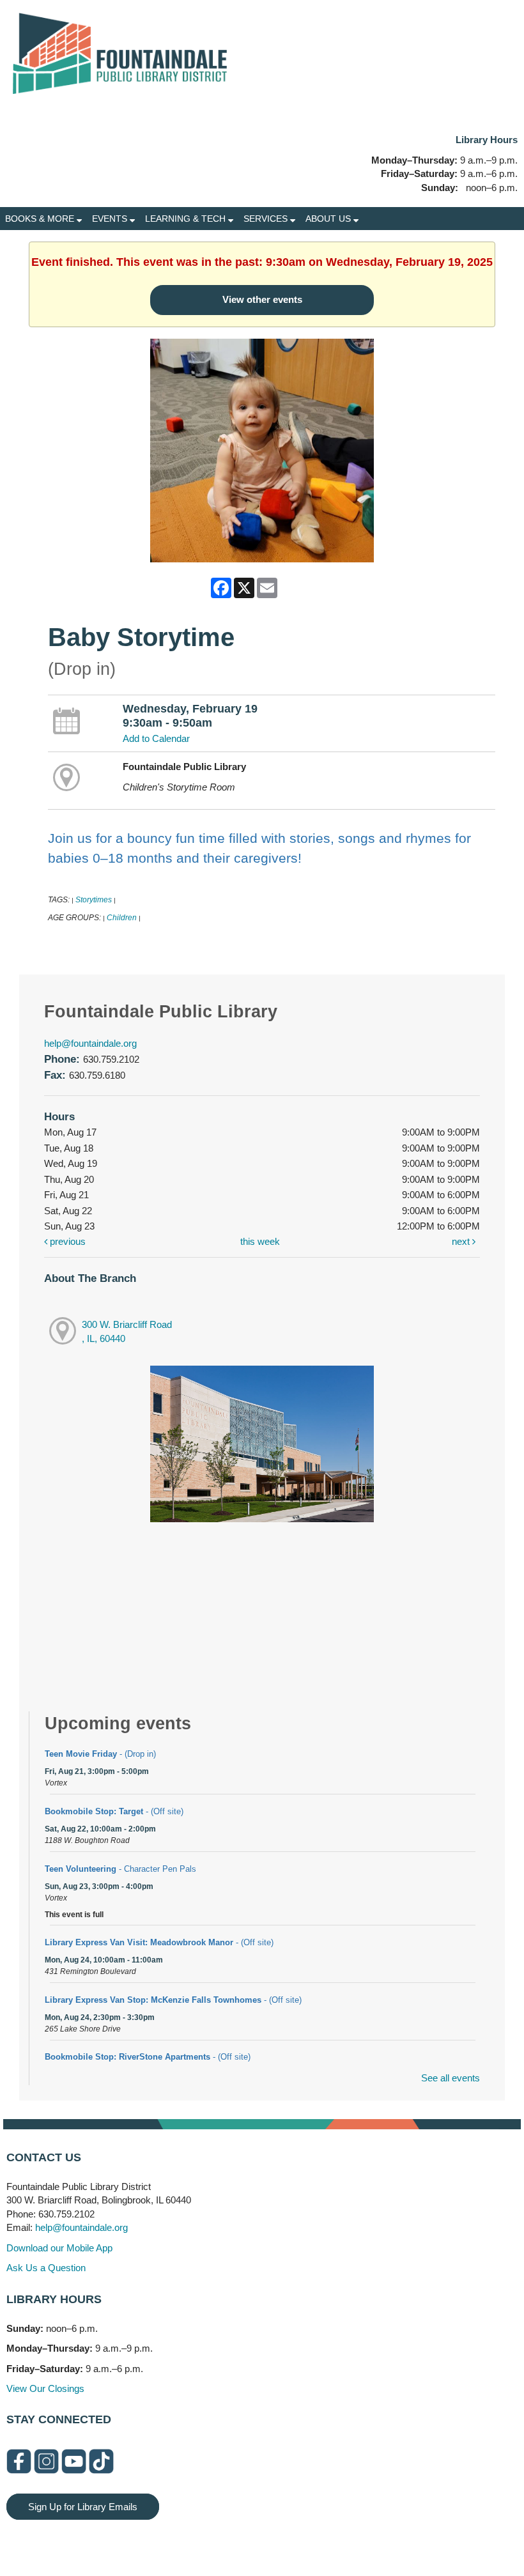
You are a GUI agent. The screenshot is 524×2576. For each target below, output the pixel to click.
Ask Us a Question (46, 2268)
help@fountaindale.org (90, 1043)
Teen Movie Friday (100, 1754)
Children (122, 918)
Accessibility (288, 2539)
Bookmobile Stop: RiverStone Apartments (148, 2057)
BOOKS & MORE (41, 219)
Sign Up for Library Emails (83, 2507)
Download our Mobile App (59, 2248)
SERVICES (267, 219)
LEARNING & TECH (187, 219)
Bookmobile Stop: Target (114, 1811)
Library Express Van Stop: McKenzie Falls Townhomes (173, 2000)
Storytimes (94, 900)
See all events (451, 2078)
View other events (262, 299)
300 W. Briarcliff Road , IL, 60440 (127, 1332)
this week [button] (260, 1241)
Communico (340, 2539)
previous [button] (66, 1241)
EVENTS (111, 219)
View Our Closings (45, 2388)
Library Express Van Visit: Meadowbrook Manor (159, 1942)
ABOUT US (329, 219)
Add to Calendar (156, 738)
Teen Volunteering (120, 1869)
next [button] (462, 1241)
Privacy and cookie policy (210, 2539)
